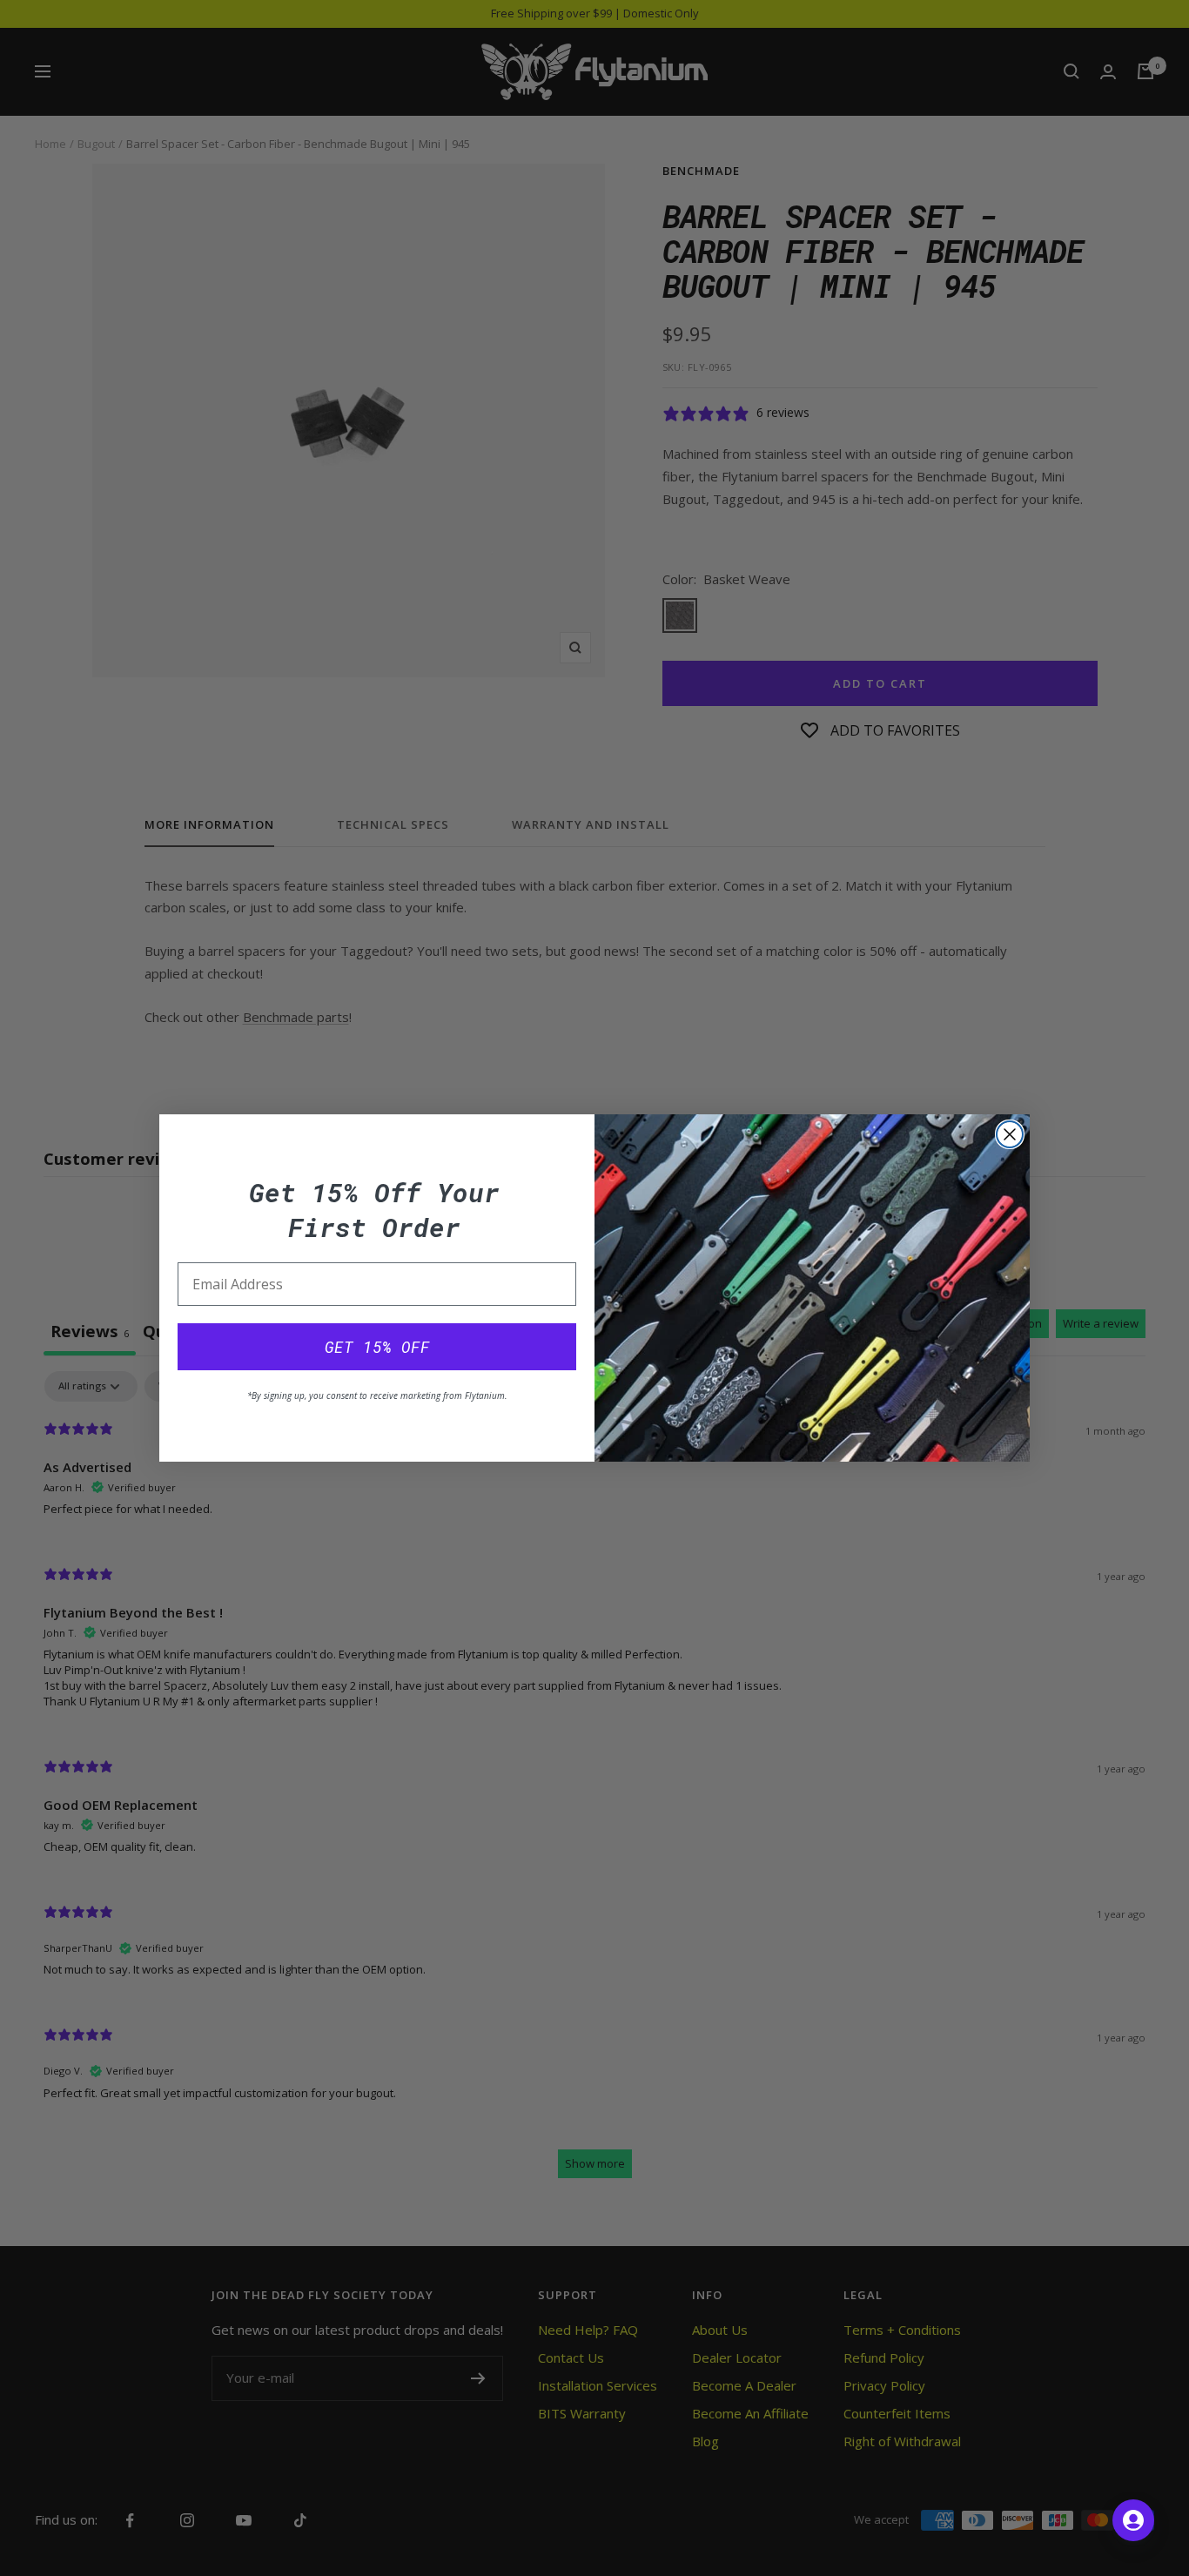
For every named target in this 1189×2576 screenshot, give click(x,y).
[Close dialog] (1010, 1134)
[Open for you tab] (1133, 2520)
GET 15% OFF (377, 1347)
